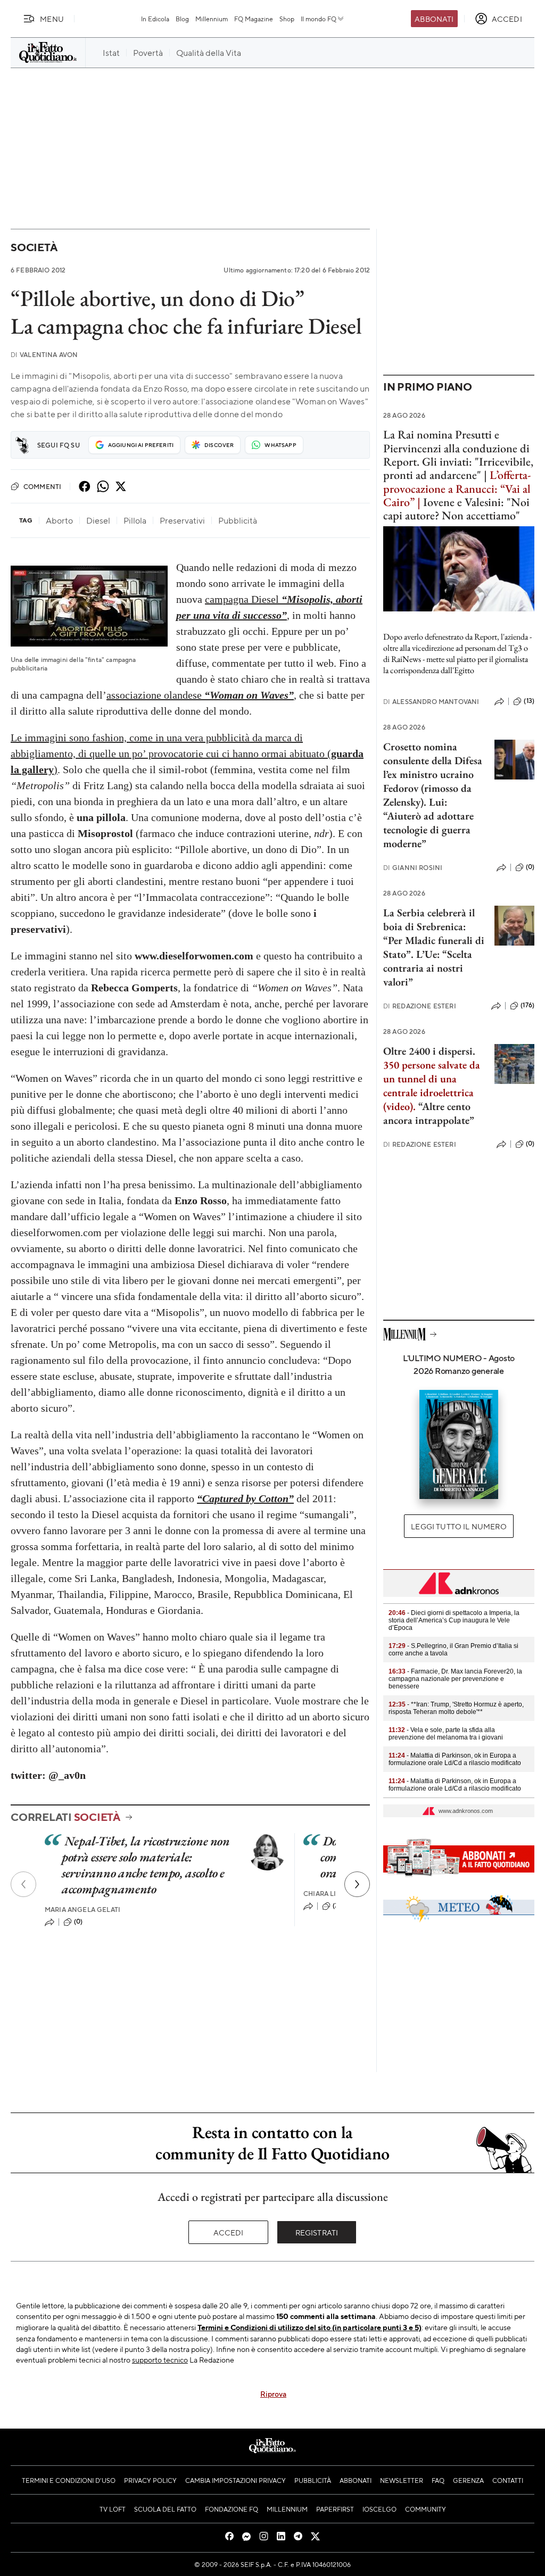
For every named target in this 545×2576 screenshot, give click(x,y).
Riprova (273, 2393)
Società (34, 247)
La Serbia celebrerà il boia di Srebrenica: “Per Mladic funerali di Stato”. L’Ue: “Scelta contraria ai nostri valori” (434, 947)
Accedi (229, 2232)
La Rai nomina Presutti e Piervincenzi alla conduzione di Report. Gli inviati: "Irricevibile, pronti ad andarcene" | (458, 455)
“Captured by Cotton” (245, 1498)
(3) (337, 1906)
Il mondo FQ (319, 19)
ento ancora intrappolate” (429, 1113)
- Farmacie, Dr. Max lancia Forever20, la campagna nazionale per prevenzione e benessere (455, 1679)
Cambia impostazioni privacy (236, 2480)
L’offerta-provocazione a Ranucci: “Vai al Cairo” (457, 488)
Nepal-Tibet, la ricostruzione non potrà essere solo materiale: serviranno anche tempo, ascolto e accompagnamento (146, 1865)
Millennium (212, 19)
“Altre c (435, 1106)
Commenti (42, 486)
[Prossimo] (357, 1884)
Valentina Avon (44, 355)
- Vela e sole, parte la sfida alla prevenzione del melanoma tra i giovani (446, 1734)
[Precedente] (23, 1884)
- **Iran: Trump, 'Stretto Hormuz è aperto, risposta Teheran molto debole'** (456, 1708)
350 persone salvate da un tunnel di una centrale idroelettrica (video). (432, 1086)
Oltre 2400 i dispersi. (429, 1051)
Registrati (317, 2232)
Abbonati (434, 19)
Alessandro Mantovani (431, 702)
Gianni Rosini (413, 868)
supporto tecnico (160, 2359)
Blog (182, 19)
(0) (78, 1921)
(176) (527, 1005)
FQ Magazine (254, 19)
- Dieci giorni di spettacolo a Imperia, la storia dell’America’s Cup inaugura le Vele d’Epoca (454, 1620)
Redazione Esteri (420, 1006)
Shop (287, 19)
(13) (529, 701)
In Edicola (155, 19)
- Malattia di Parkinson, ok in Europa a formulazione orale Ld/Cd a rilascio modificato (455, 1759)
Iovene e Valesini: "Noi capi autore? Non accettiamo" (456, 509)
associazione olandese (200, 695)
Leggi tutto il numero (459, 1526)
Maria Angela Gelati (82, 1910)
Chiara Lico (325, 1894)
